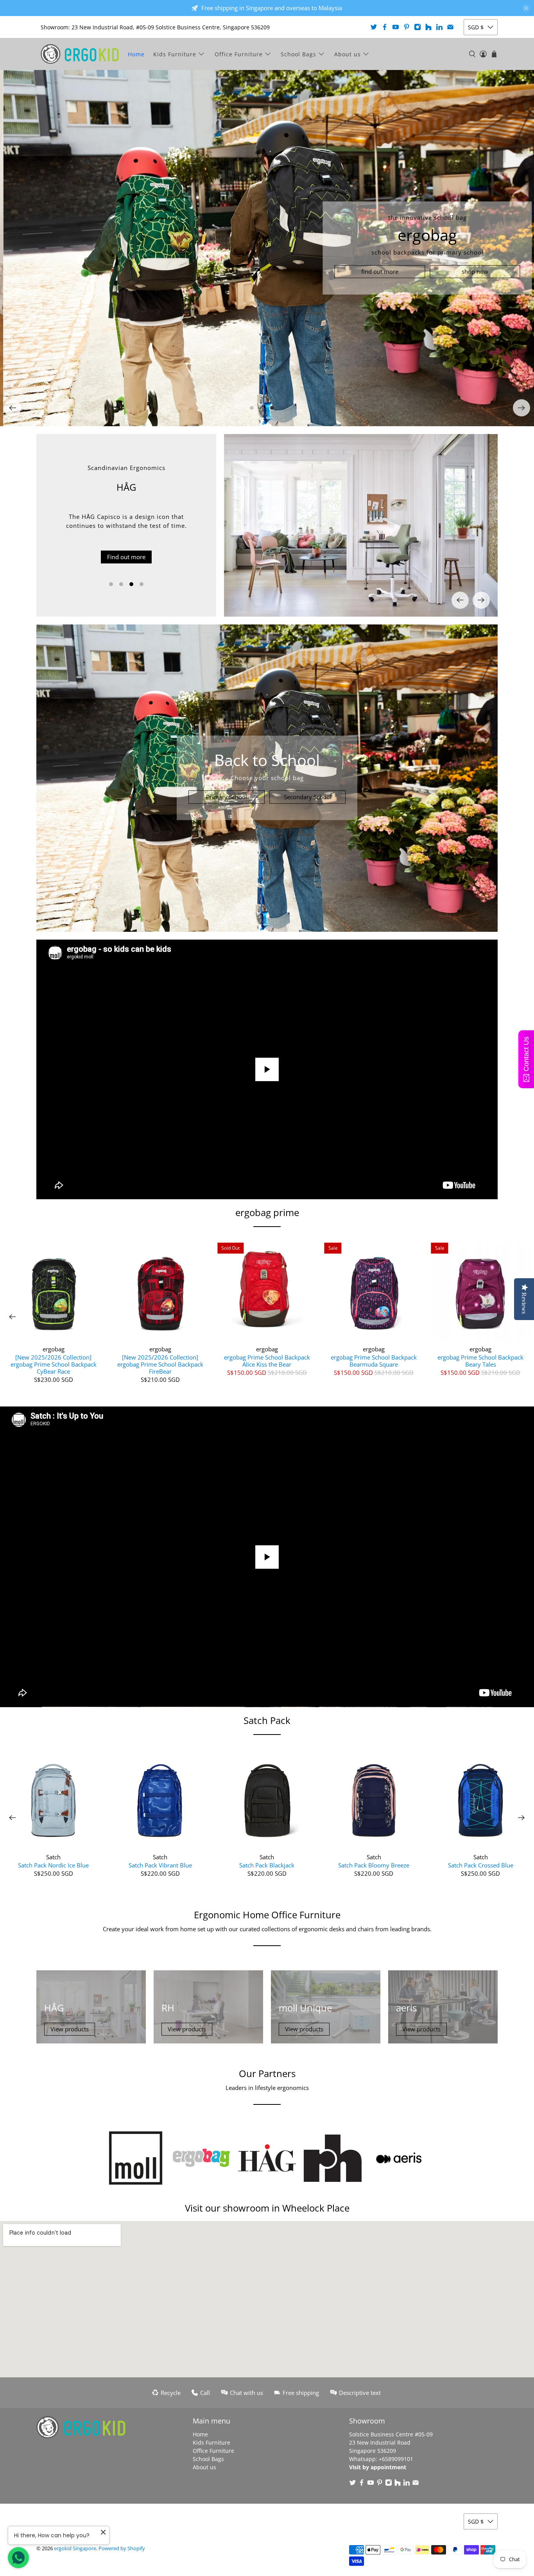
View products (70, 2029)
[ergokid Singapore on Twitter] (374, 27)
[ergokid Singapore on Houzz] (428, 27)
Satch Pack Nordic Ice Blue (53, 1865)
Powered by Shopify (122, 2548)
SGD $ (476, 27)
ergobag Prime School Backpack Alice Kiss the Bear (267, 1361)
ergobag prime (267, 1212)
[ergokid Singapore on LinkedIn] (439, 27)
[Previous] (13, 408)
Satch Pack (267, 1720)
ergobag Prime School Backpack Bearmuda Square (374, 1361)
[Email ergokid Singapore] (450, 27)
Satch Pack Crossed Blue (481, 1865)
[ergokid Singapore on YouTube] (396, 27)
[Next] (521, 408)
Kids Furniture (175, 54)
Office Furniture (239, 54)
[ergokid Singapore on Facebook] (385, 27)
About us (348, 54)
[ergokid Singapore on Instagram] (418, 27)
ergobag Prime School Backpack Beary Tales (480, 1361)
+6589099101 (396, 2459)
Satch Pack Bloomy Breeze (374, 1865)
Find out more (126, 548)
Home (136, 54)
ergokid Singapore (75, 2548)
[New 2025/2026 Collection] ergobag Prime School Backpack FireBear (160, 1364)
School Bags (298, 54)
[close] (526, 8)
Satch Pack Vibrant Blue (160, 1865)
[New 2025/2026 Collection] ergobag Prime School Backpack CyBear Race (54, 1364)
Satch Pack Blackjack (267, 1865)
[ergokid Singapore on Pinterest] (407, 27)
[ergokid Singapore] (80, 54)
